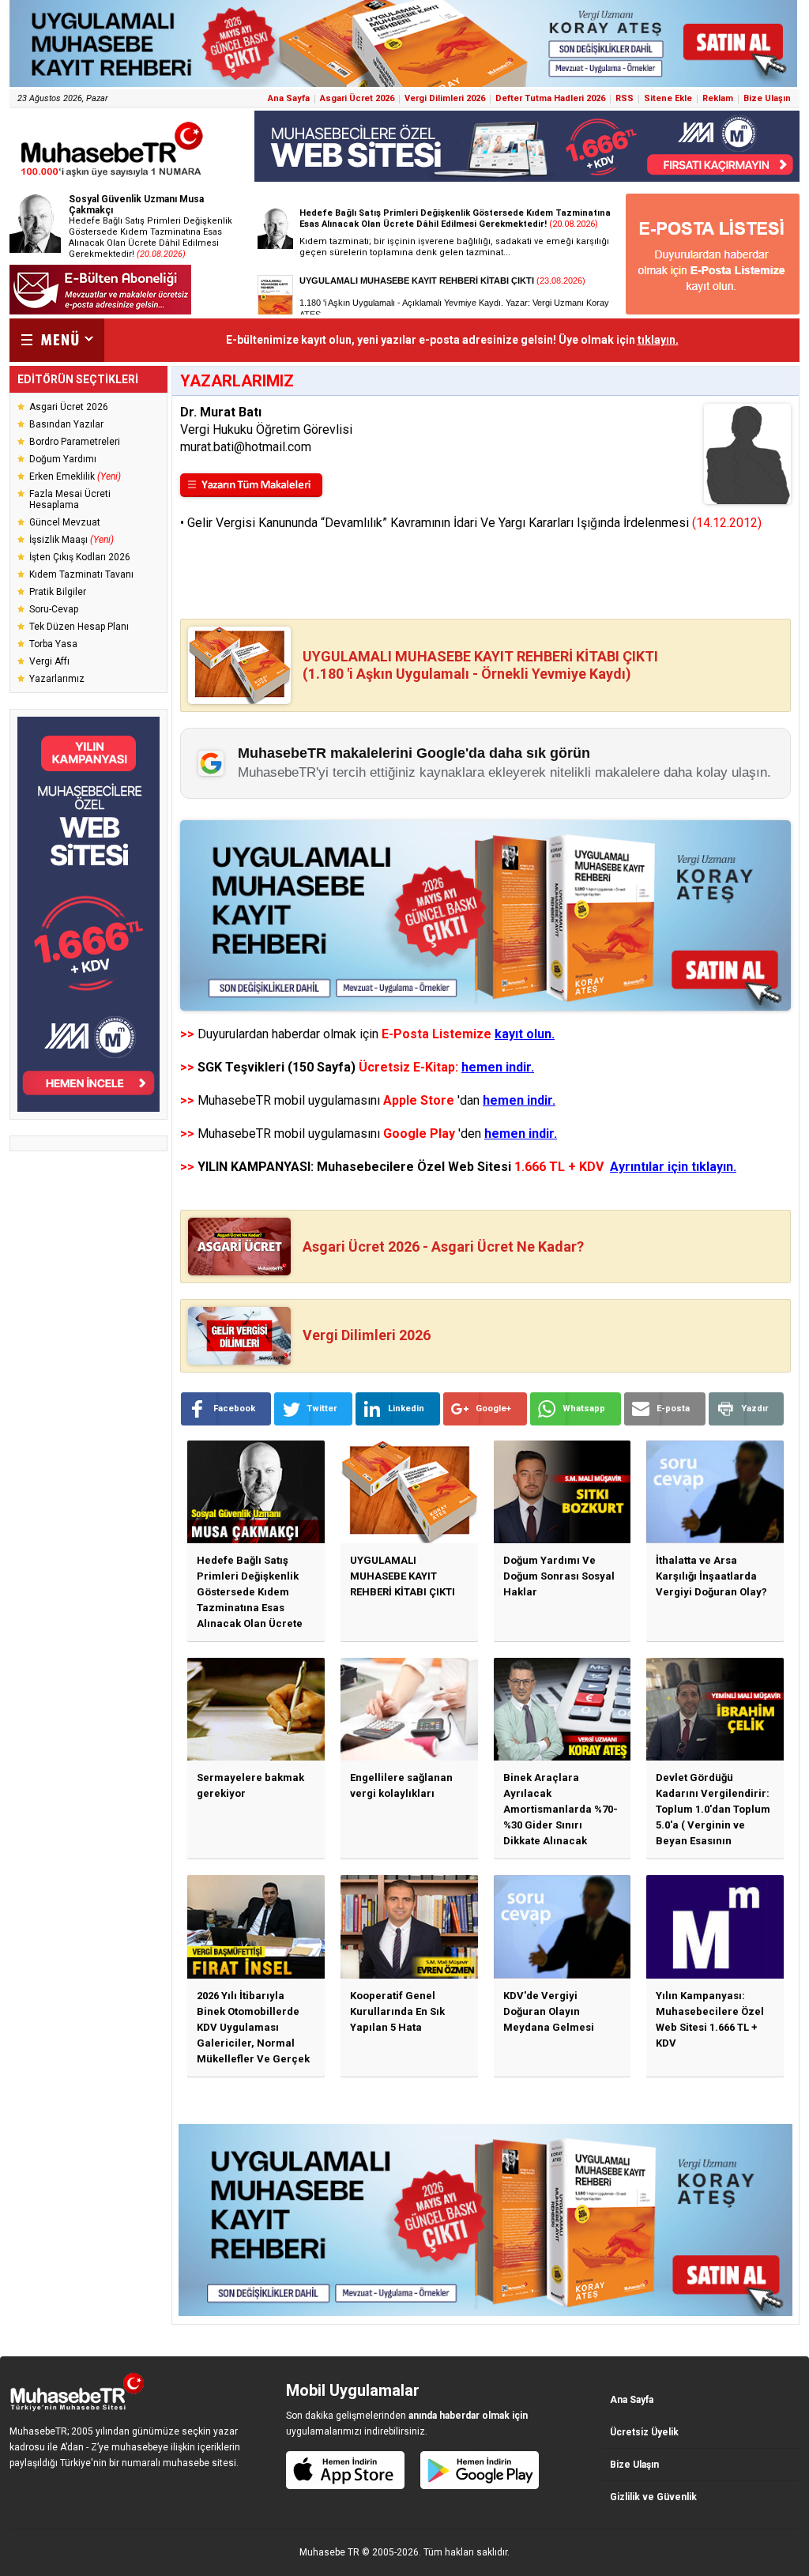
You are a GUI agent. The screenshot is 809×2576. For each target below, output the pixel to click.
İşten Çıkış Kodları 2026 (80, 557)
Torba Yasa (53, 644)
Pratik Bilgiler (58, 592)
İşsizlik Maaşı (71, 540)
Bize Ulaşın (767, 98)
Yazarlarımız (57, 679)
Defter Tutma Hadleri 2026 (550, 98)
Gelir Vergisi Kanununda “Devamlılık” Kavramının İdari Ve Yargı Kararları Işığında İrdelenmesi (474, 523)
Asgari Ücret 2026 (357, 98)
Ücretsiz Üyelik (644, 2432)
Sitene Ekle (668, 98)
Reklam (718, 98)
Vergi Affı (49, 661)
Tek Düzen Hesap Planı (79, 627)
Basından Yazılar (66, 424)
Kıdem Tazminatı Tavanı (81, 574)
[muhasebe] (112, 177)
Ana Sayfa (289, 98)
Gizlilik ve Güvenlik (653, 2497)
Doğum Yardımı (63, 459)
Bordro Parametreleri (75, 442)
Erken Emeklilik (75, 476)
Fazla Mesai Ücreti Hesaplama (70, 499)
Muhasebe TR (329, 2552)
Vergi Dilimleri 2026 (445, 98)
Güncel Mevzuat (65, 522)
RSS (625, 98)
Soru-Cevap (54, 609)
